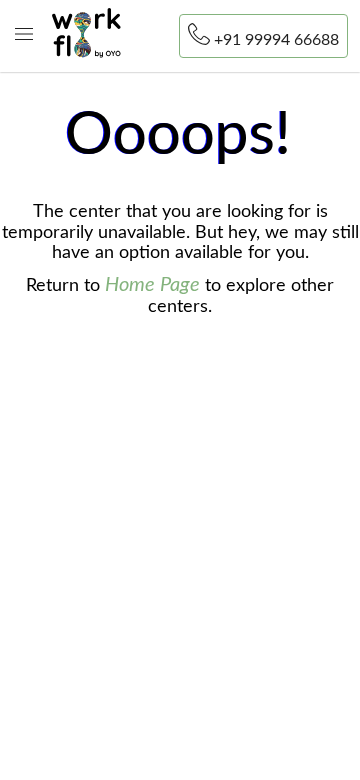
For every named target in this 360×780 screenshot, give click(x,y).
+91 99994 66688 (276, 40)
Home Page (152, 285)
